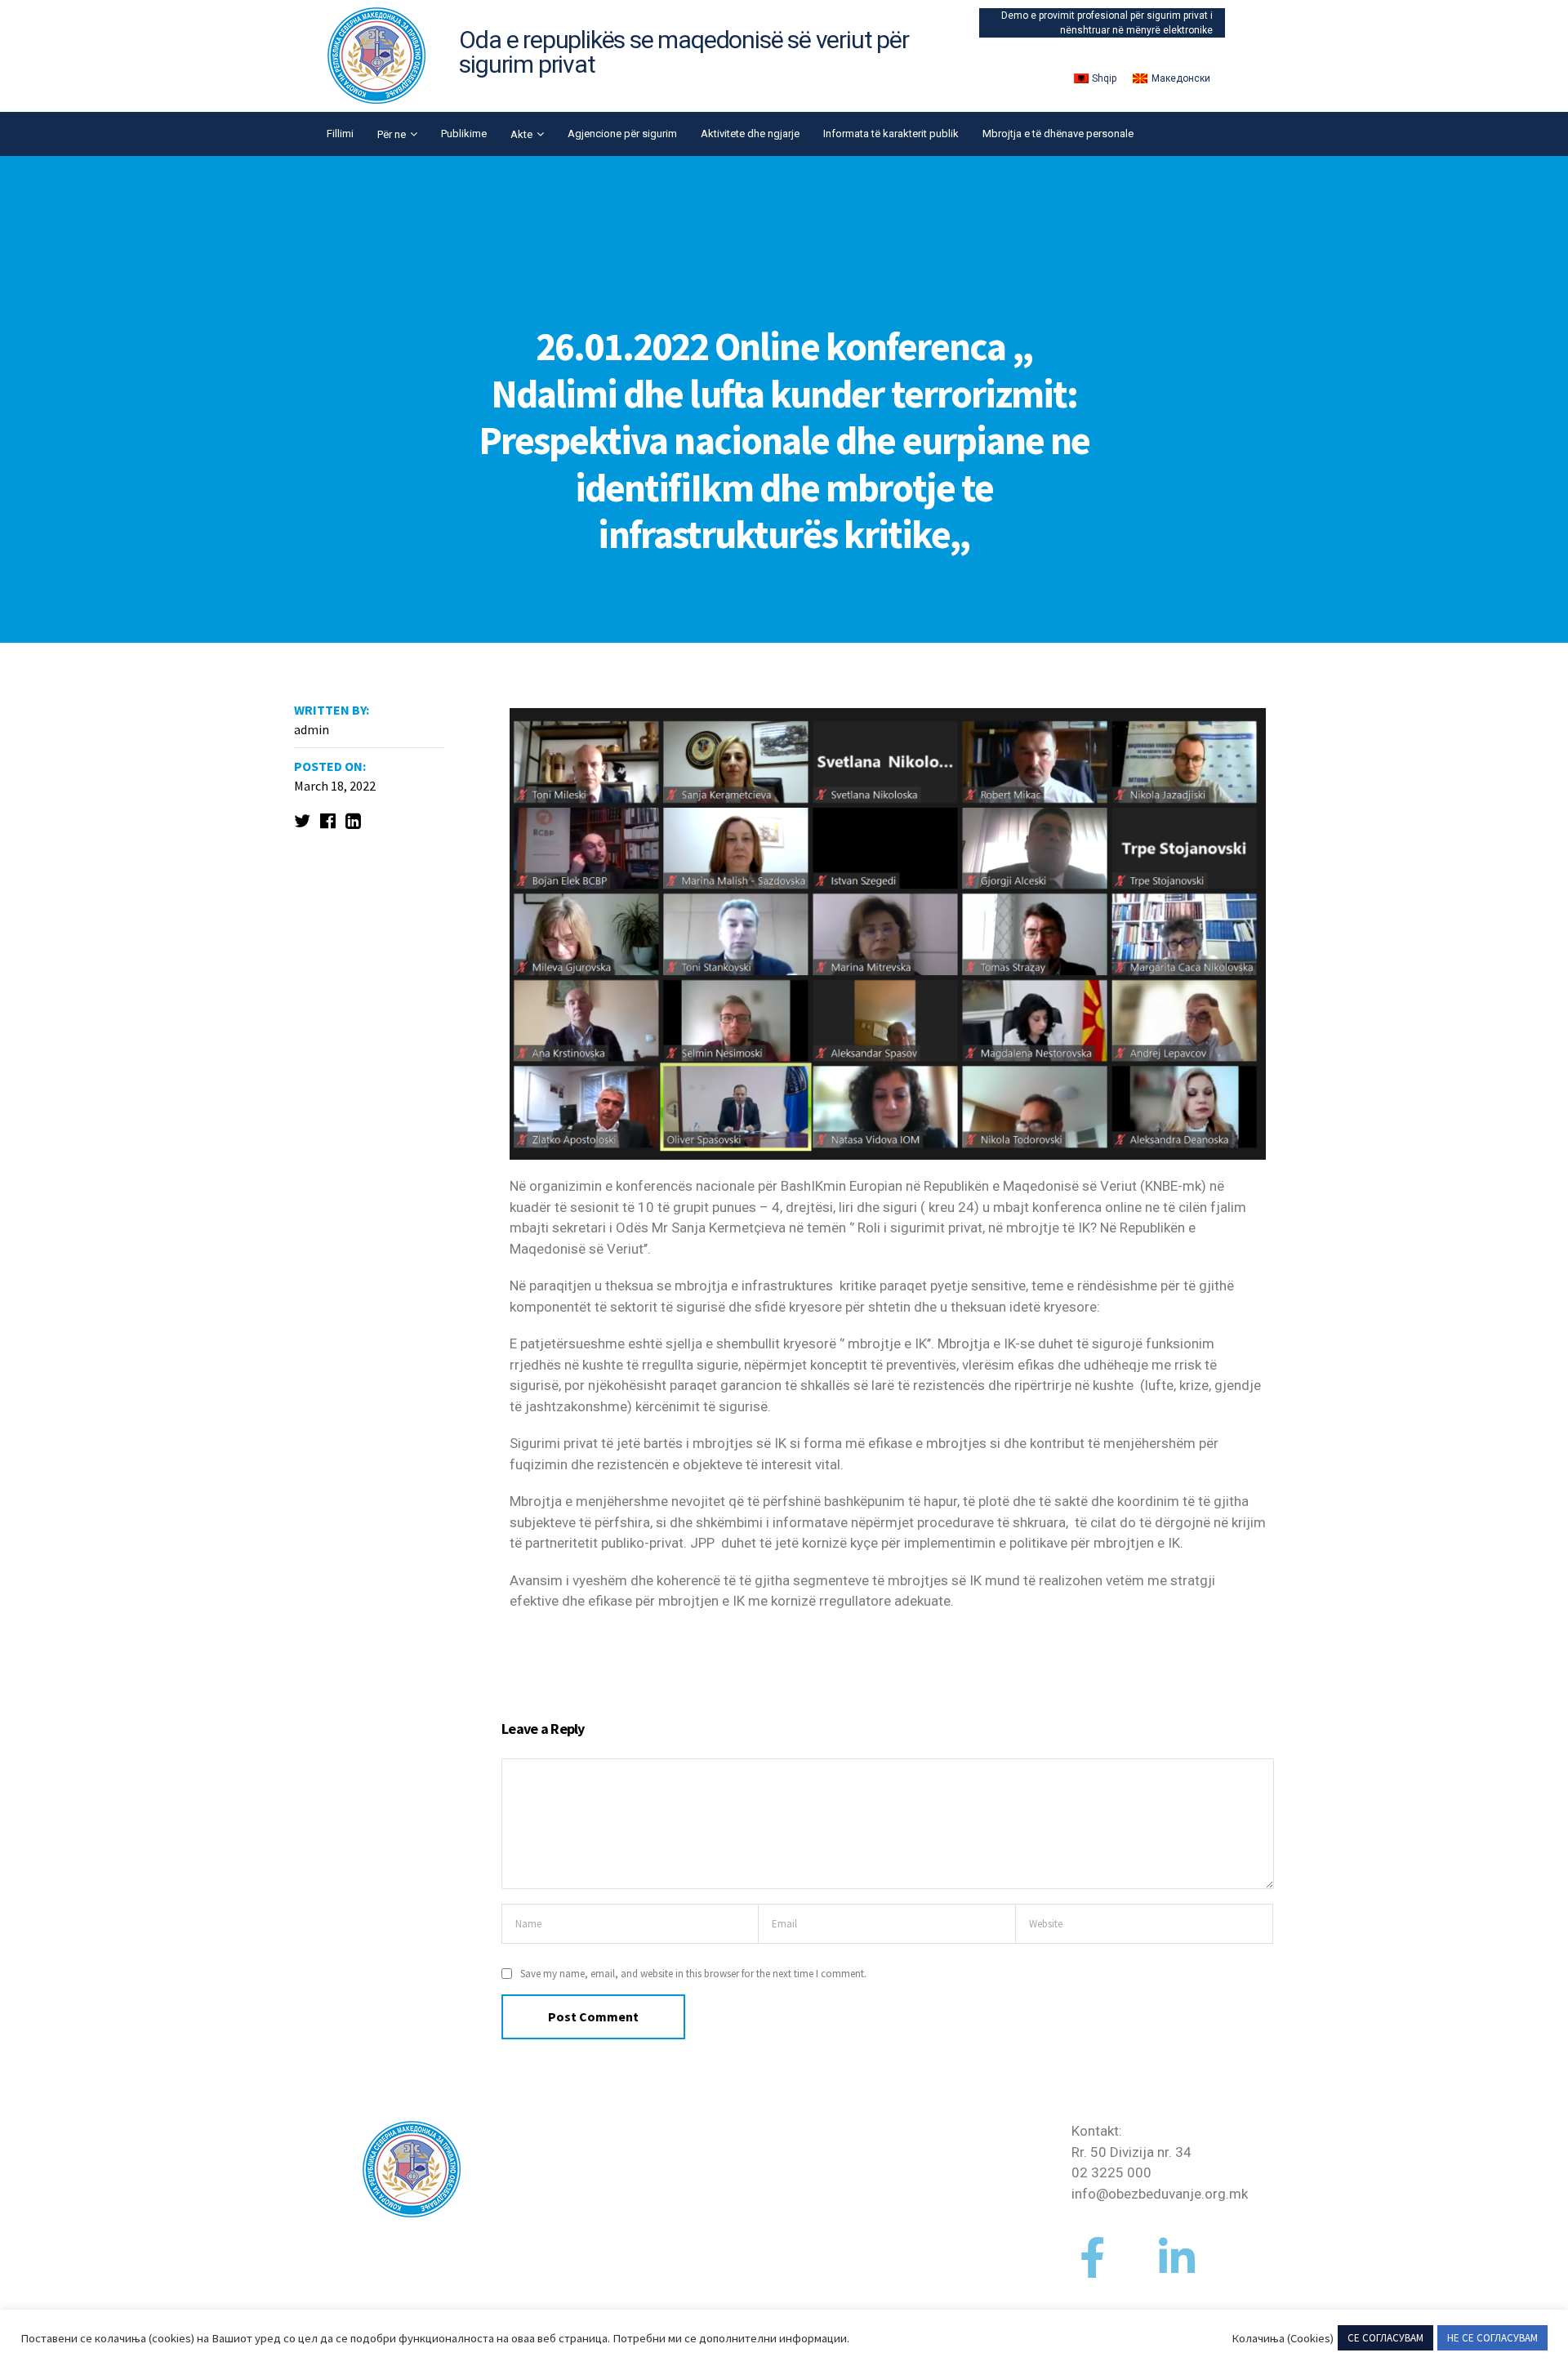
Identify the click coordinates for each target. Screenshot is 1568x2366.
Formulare (917, 2131)
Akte (521, 134)
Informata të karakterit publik (891, 134)
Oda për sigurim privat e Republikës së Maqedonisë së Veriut (594, 2152)
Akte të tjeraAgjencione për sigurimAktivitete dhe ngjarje (770, 2173)
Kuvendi (537, 2194)
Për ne (392, 134)
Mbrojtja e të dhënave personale (1058, 134)
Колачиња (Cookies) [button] (1283, 2338)
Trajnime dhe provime (952, 2194)
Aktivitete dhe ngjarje (750, 134)
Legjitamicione (931, 2172)
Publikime (464, 134)
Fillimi (340, 134)
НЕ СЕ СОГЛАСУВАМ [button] (1492, 2338)
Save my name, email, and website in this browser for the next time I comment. (693, 1974)
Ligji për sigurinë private (586, 2277)
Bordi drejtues (557, 2214)
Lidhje (904, 2214)
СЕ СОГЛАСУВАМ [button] (1385, 2338)
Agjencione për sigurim (622, 134)
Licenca (909, 2152)
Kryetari (537, 2235)
